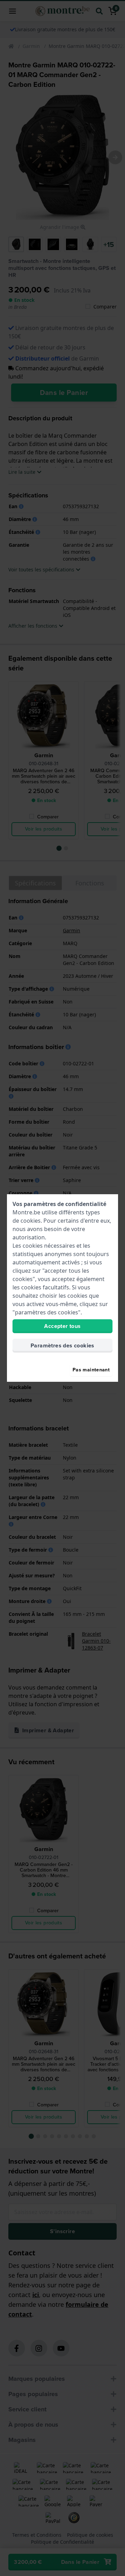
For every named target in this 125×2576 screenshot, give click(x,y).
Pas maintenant (91, 1370)
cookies (31, 1221)
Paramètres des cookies (62, 1345)
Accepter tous (62, 1326)
